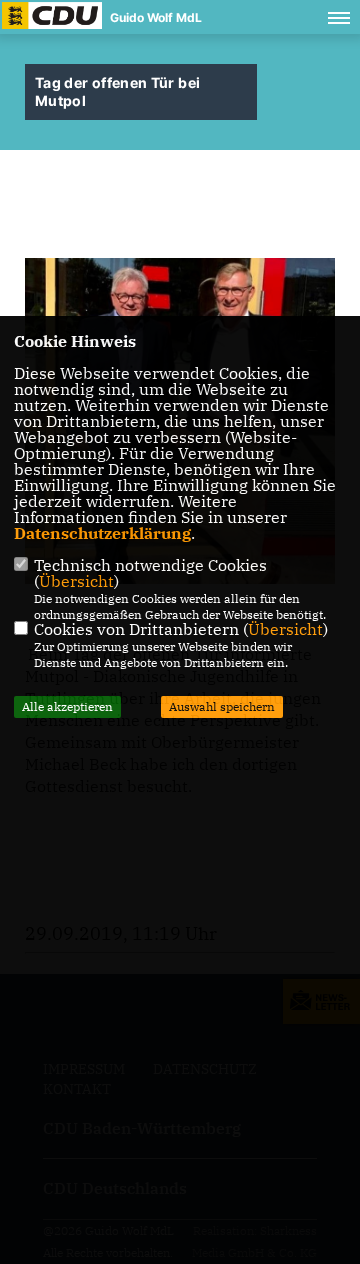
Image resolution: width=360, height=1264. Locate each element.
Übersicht (76, 581)
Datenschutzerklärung (102, 533)
